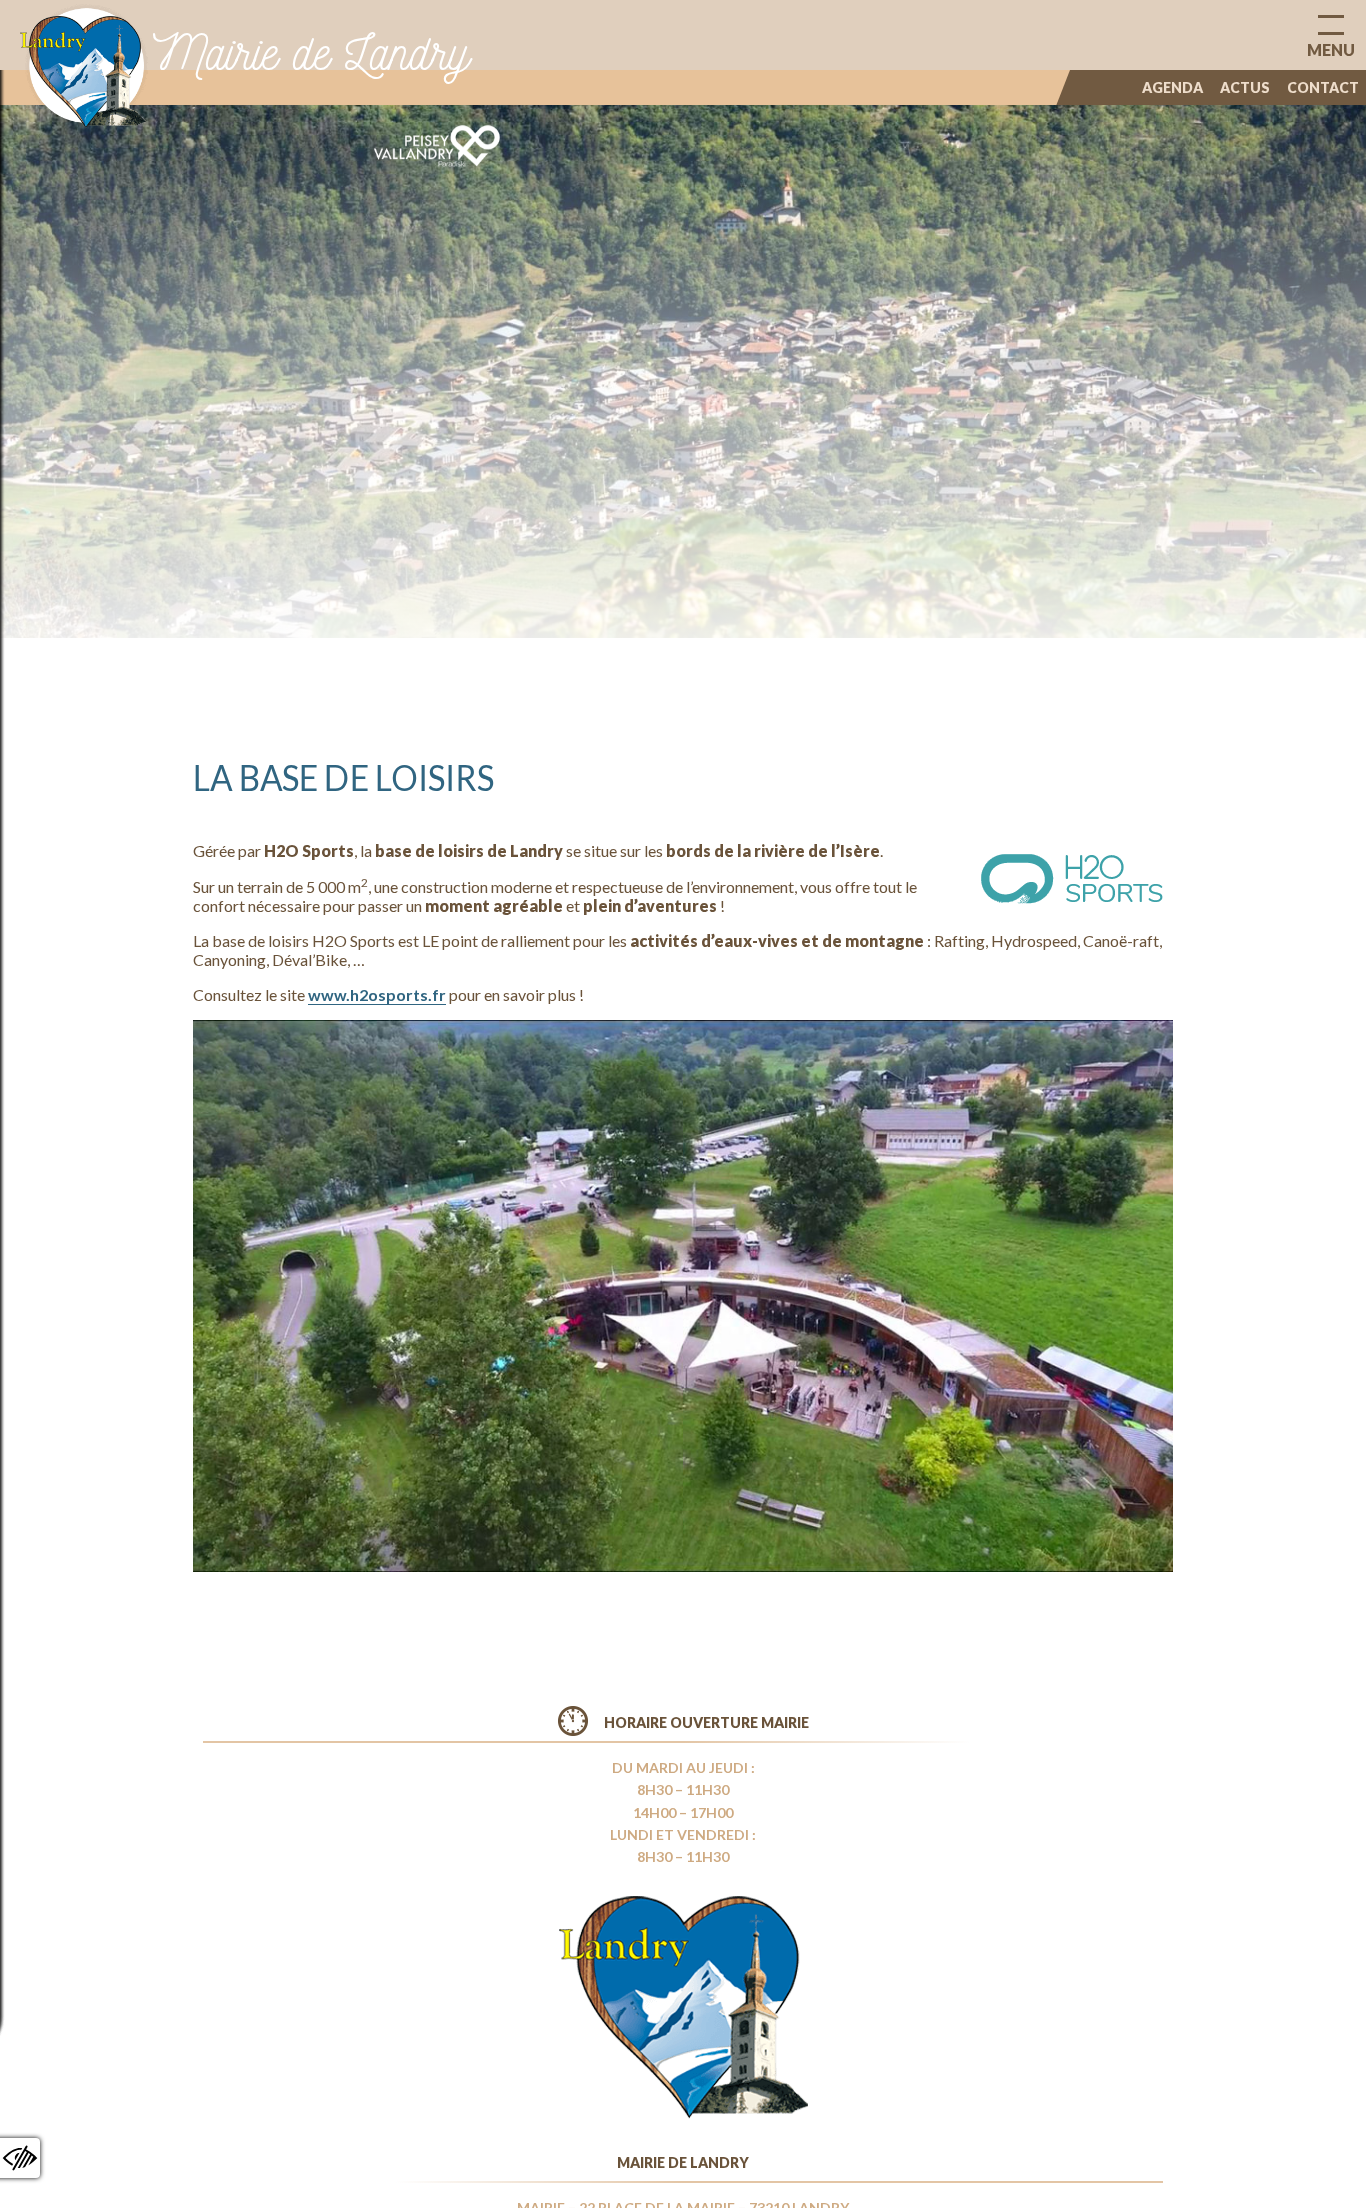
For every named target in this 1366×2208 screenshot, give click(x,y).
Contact (1323, 87)
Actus (1245, 87)
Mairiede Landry (311, 52)
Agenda (1172, 87)
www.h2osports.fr (377, 994)
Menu (1331, 49)
